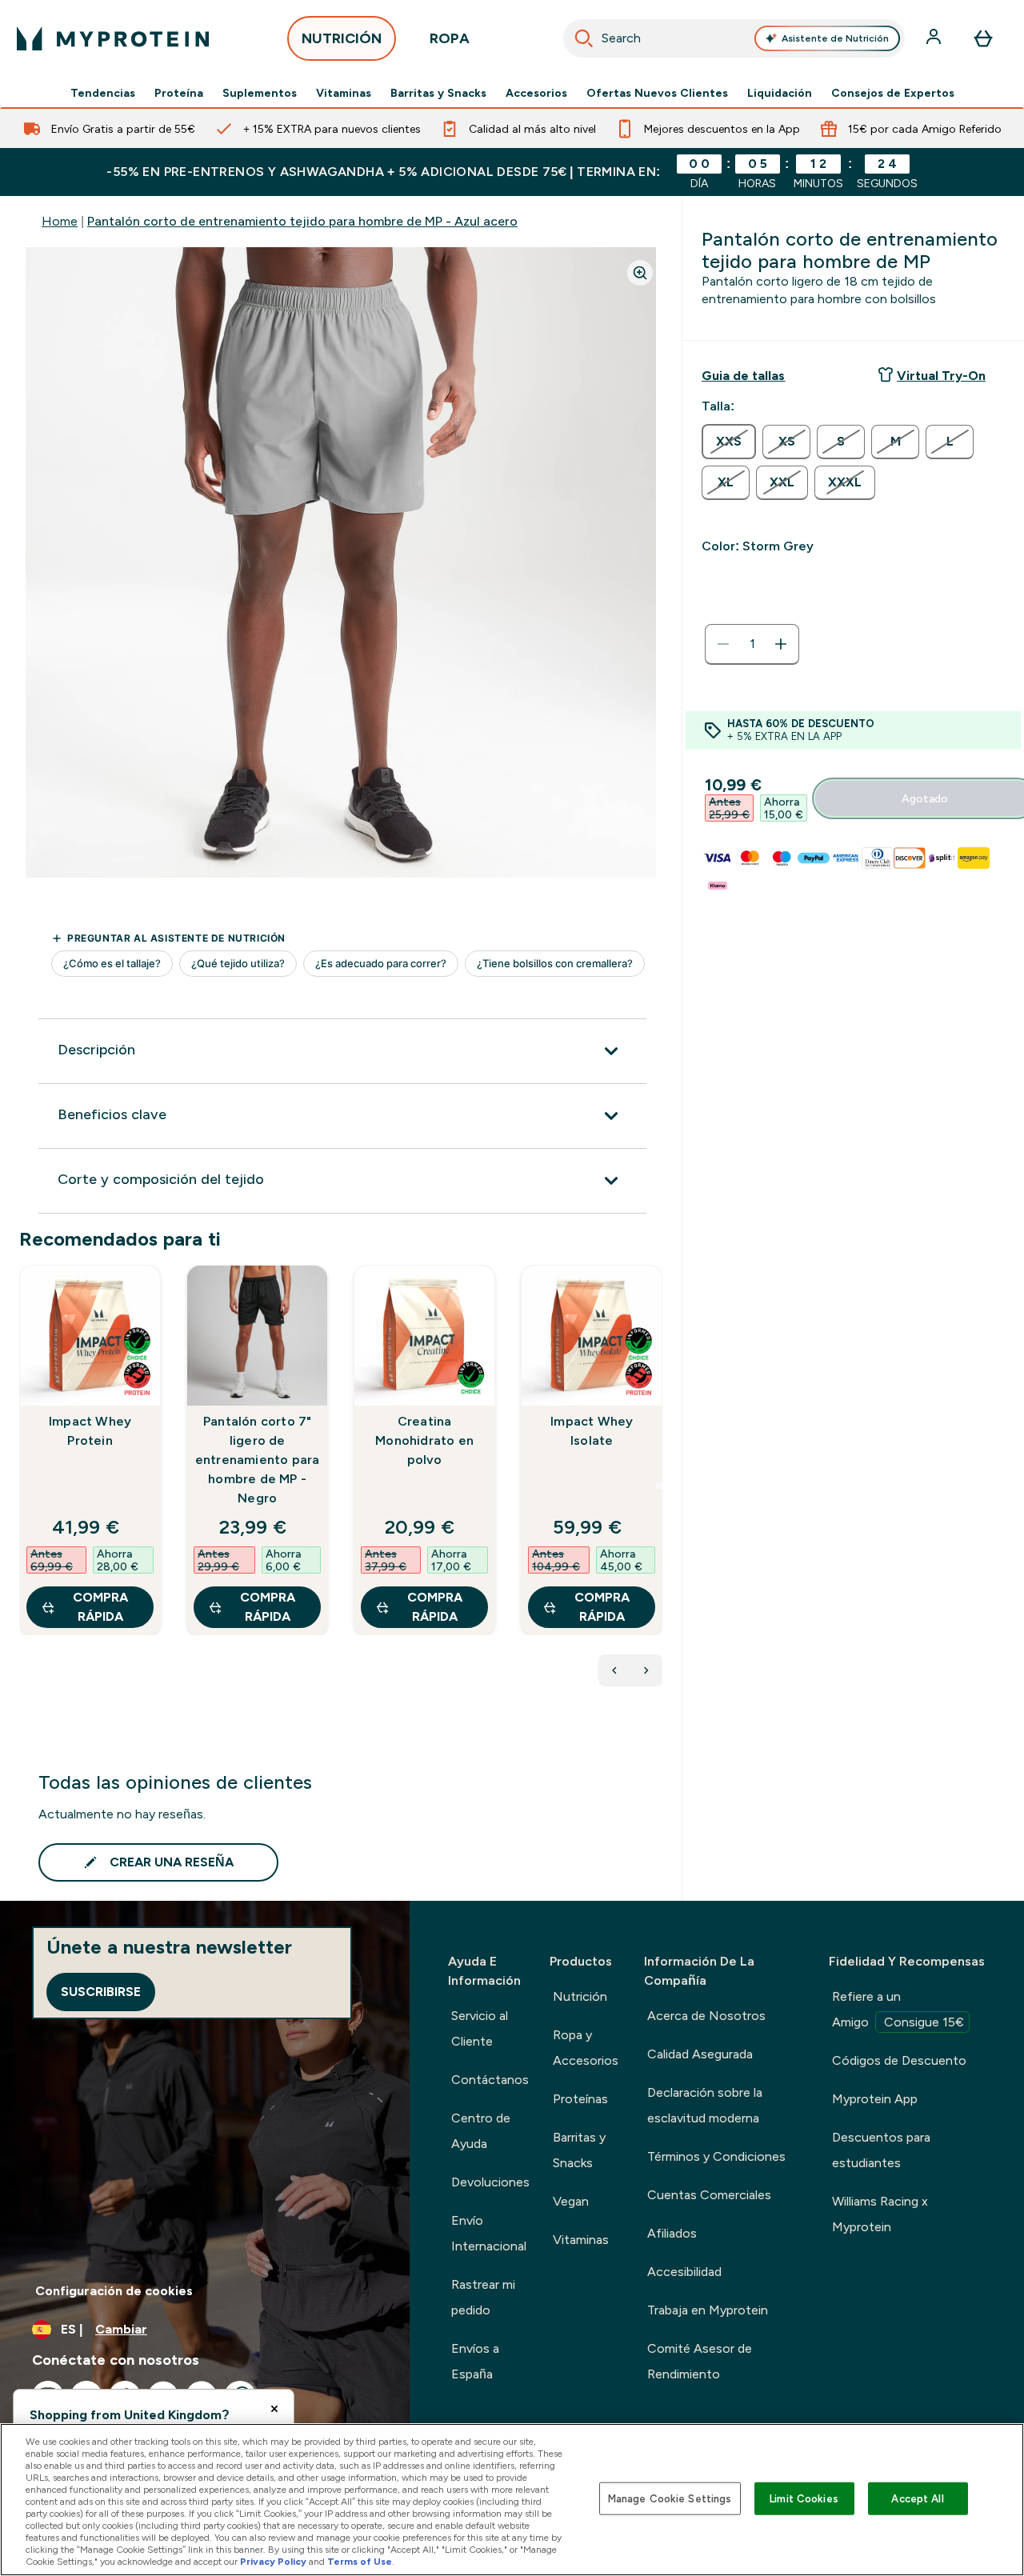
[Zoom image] (640, 273)
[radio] (729, 442)
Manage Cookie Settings (670, 2498)
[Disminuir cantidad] (723, 644)
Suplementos (260, 93)
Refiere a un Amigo (898, 2009)
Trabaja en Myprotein (708, 2310)
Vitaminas (344, 93)
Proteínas (580, 2099)
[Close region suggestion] (274, 2409)
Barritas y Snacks (438, 93)
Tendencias (103, 93)
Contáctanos (490, 2080)
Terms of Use (360, 2562)
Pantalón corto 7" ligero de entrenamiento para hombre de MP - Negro (258, 1460)
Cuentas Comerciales (709, 2195)
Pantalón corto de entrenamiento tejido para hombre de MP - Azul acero (302, 221)
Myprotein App (875, 2099)
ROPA (450, 38)
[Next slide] (659, 1486)
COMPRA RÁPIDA (100, 1607)
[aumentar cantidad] (781, 644)
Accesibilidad (684, 2272)
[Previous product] (614, 1670)
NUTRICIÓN (342, 38)
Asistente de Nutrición (835, 38)
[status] (752, 644)
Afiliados (672, 2233)
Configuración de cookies (114, 2291)
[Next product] (646, 1670)
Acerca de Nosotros (706, 2016)
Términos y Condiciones (716, 2156)
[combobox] (734, 38)
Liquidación (780, 93)
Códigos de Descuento (899, 2060)
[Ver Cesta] (983, 38)
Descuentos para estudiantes (881, 2150)
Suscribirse (101, 1992)
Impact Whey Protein (90, 1431)
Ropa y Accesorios (586, 2048)
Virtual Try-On (941, 376)
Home (60, 221)
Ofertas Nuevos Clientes (657, 93)
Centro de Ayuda (481, 2131)
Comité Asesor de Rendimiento (700, 2361)
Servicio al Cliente (480, 2028)
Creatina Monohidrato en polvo (424, 1440)
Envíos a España (475, 2361)
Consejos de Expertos (893, 93)
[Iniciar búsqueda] (584, 38)
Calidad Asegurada (700, 2054)
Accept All (917, 2498)
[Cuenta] (935, 38)
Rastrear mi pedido (483, 2297)
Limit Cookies (804, 2498)
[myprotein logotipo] (113, 38)
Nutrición (580, 1996)
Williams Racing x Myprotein (880, 2214)
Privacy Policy (273, 2562)
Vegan (571, 2201)
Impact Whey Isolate (592, 1431)
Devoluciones (490, 2182)
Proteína (179, 93)
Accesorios (536, 93)
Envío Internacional (489, 2233)
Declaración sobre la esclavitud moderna (705, 2105)
